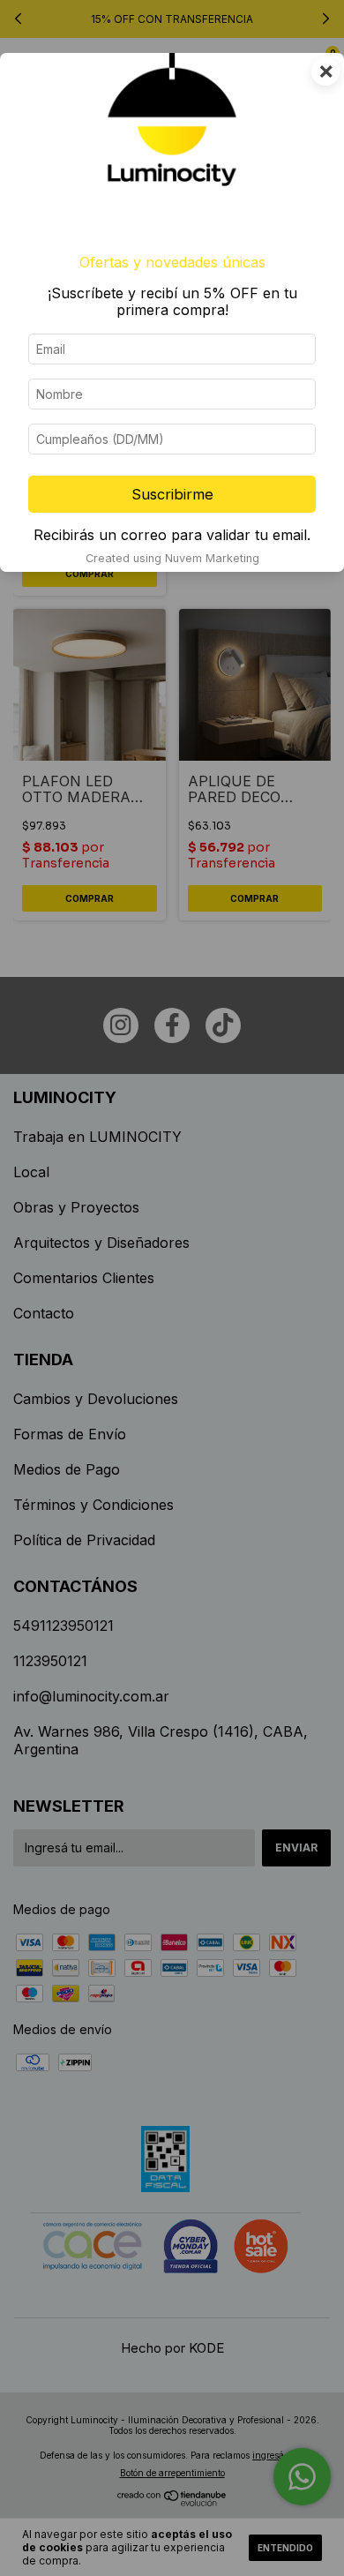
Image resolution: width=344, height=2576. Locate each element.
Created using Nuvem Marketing (172, 558)
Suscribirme (172, 494)
